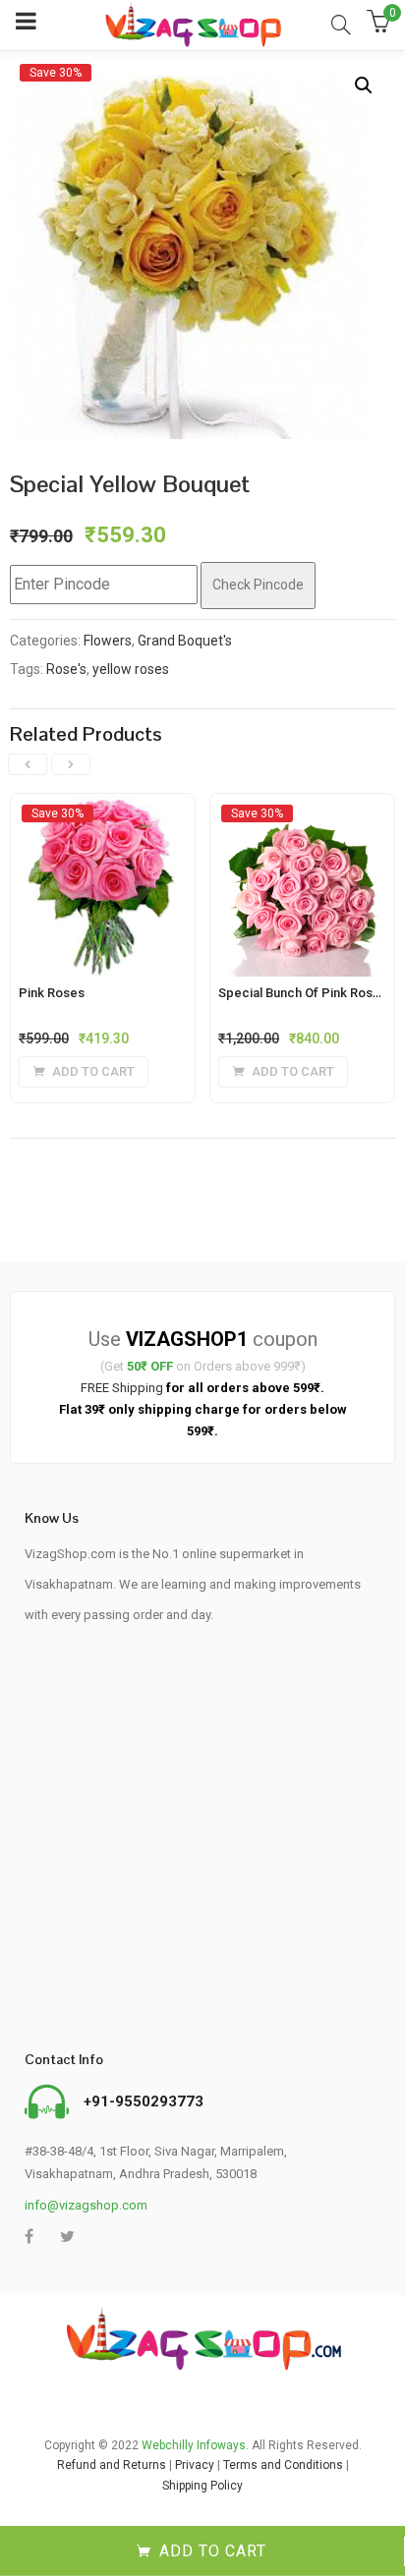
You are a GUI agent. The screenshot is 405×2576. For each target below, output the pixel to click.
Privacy (195, 2465)
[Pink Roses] (103, 812)
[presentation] (28, 764)
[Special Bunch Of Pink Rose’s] (302, 812)
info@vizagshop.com (86, 2205)
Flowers (108, 641)
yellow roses (131, 669)
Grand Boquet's (185, 641)
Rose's (66, 669)
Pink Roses (52, 993)
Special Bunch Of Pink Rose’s (304, 993)
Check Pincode (258, 585)
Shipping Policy (202, 2486)
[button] (364, 85)
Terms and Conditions (283, 2465)
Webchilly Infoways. (195, 2445)
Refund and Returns (112, 2465)
